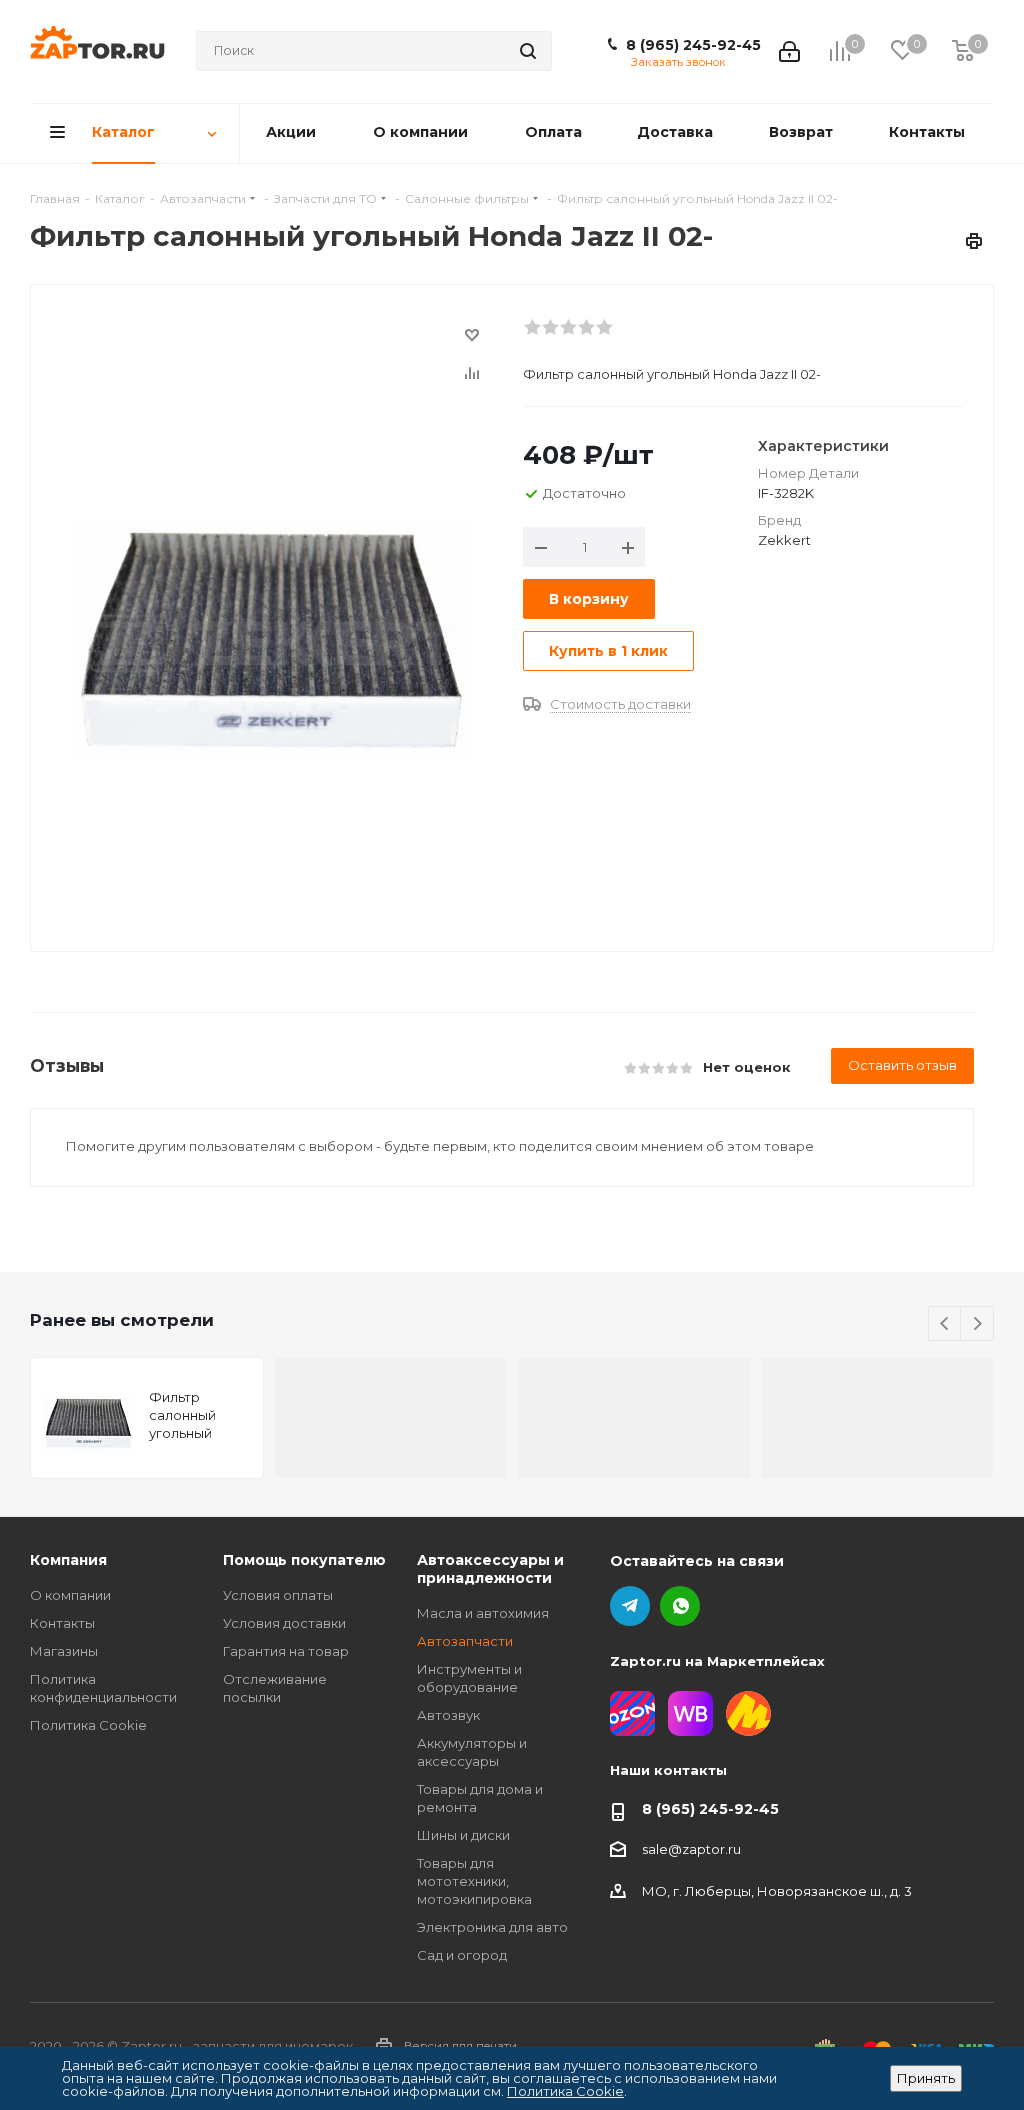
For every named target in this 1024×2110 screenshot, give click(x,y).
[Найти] (528, 51)
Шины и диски (463, 1835)
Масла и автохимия (483, 1613)
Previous (945, 1324)
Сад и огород (462, 1955)
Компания (68, 1560)
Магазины (64, 1651)
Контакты (62, 1623)
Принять (926, 2078)
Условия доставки (284, 1623)
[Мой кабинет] (789, 51)
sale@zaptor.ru (691, 1849)
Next (977, 1324)
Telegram (630, 1606)
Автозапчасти (465, 1641)
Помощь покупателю (304, 1560)
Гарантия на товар (286, 1651)
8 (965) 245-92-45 (693, 45)
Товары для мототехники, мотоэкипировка (474, 1881)
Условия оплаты (278, 1595)
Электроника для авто (492, 1927)
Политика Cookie (88, 1725)
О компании (70, 1595)
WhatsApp (680, 1606)
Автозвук (448, 1715)
